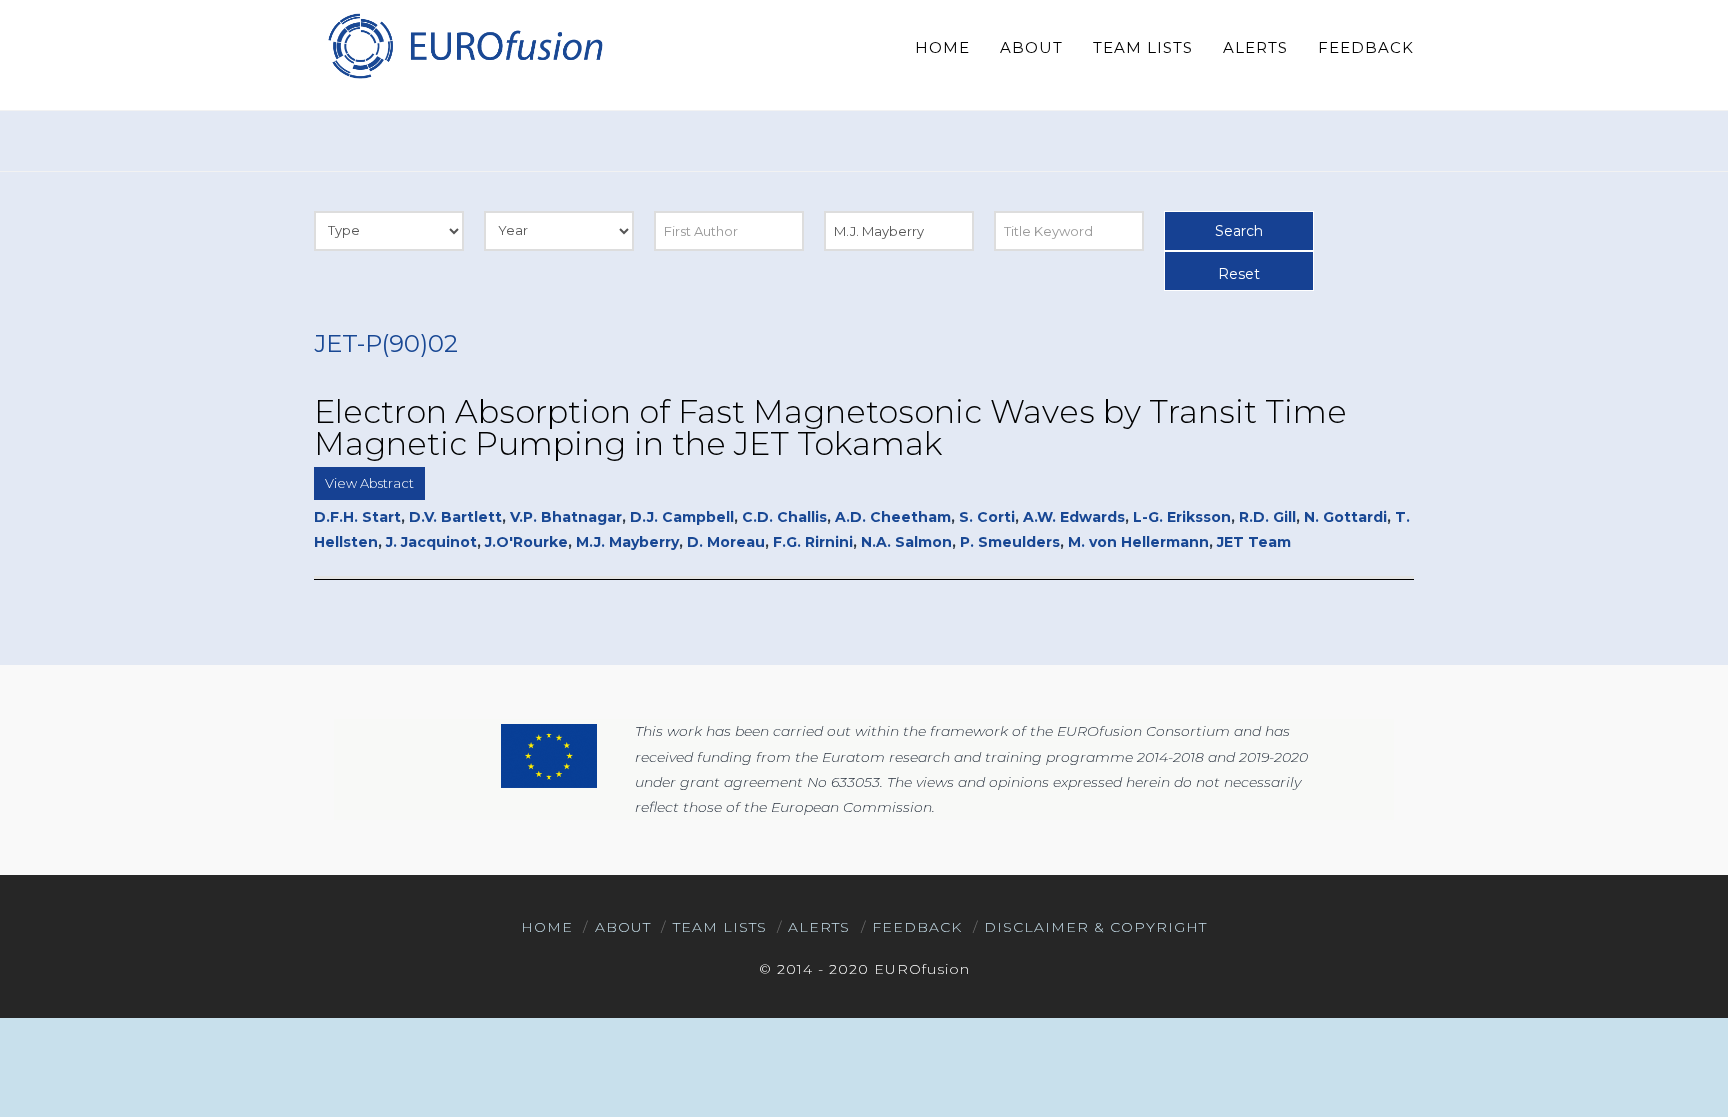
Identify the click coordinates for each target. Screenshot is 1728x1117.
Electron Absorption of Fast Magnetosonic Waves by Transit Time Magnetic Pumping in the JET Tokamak (830, 427)
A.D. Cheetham (893, 517)
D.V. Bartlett (455, 517)
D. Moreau (726, 542)
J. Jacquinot (431, 542)
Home (547, 927)
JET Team (1254, 542)
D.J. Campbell (682, 517)
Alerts (819, 927)
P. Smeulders (1010, 542)
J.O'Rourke (526, 542)
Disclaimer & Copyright (1095, 927)
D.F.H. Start (357, 517)
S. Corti (987, 517)
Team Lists (720, 927)
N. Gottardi (1345, 517)
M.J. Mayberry (627, 542)
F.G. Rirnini (813, 542)
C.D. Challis (784, 517)
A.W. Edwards (1074, 517)
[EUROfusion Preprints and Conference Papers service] (464, 45)
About (623, 927)
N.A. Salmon (906, 542)
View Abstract (369, 483)
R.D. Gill (1267, 517)
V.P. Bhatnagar (566, 517)
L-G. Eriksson (1182, 517)
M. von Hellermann (1138, 542)
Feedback (917, 927)
